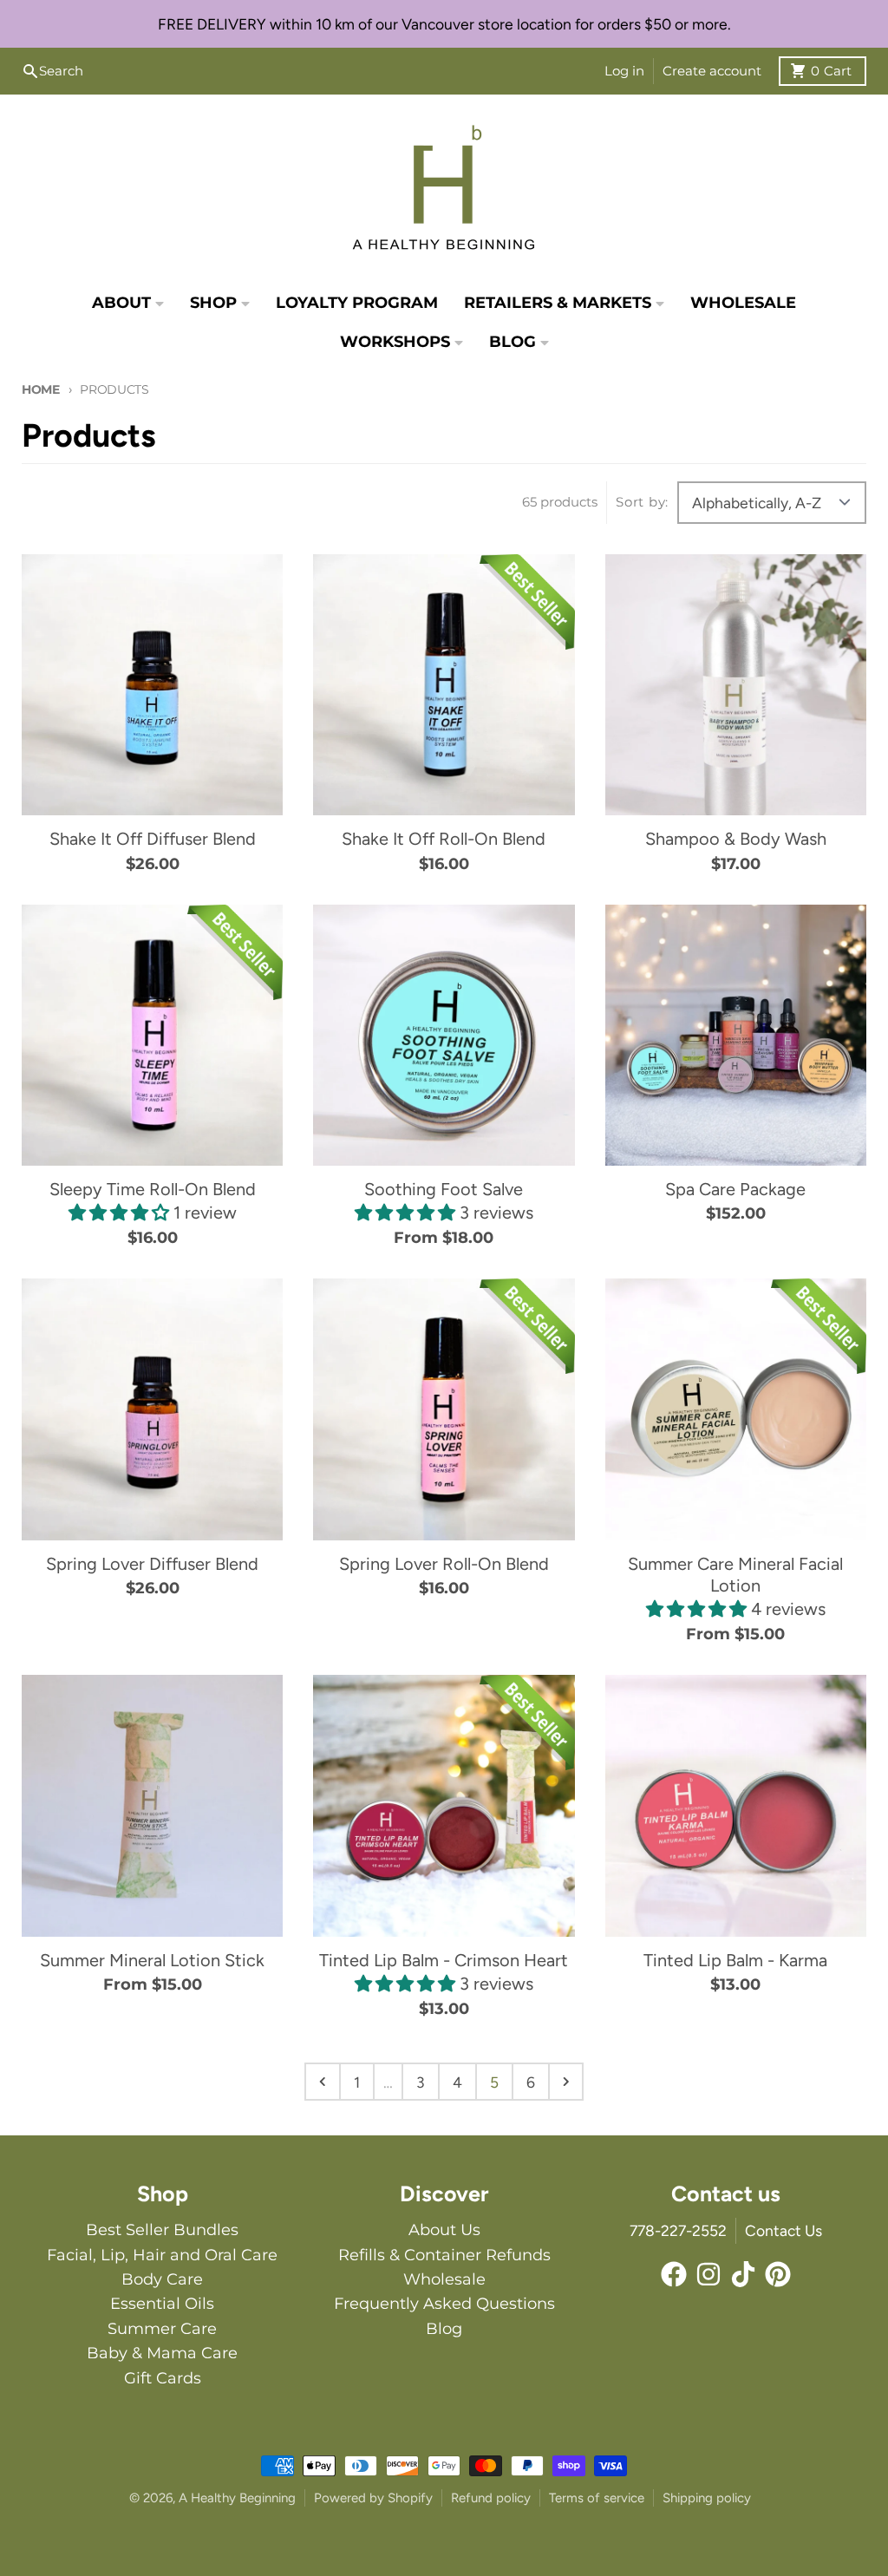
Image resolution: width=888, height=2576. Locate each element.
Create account (712, 71)
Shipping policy (707, 2498)
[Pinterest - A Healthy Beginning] (778, 2274)
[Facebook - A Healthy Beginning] (674, 2274)
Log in (624, 71)
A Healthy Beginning (237, 2498)
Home (41, 389)
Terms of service (597, 2498)
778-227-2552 (678, 2230)
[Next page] (566, 2082)
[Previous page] (323, 2082)
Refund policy (491, 2498)
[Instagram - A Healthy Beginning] (708, 2274)
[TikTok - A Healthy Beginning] (743, 2274)
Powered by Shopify (373, 2498)
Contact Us (784, 2230)
